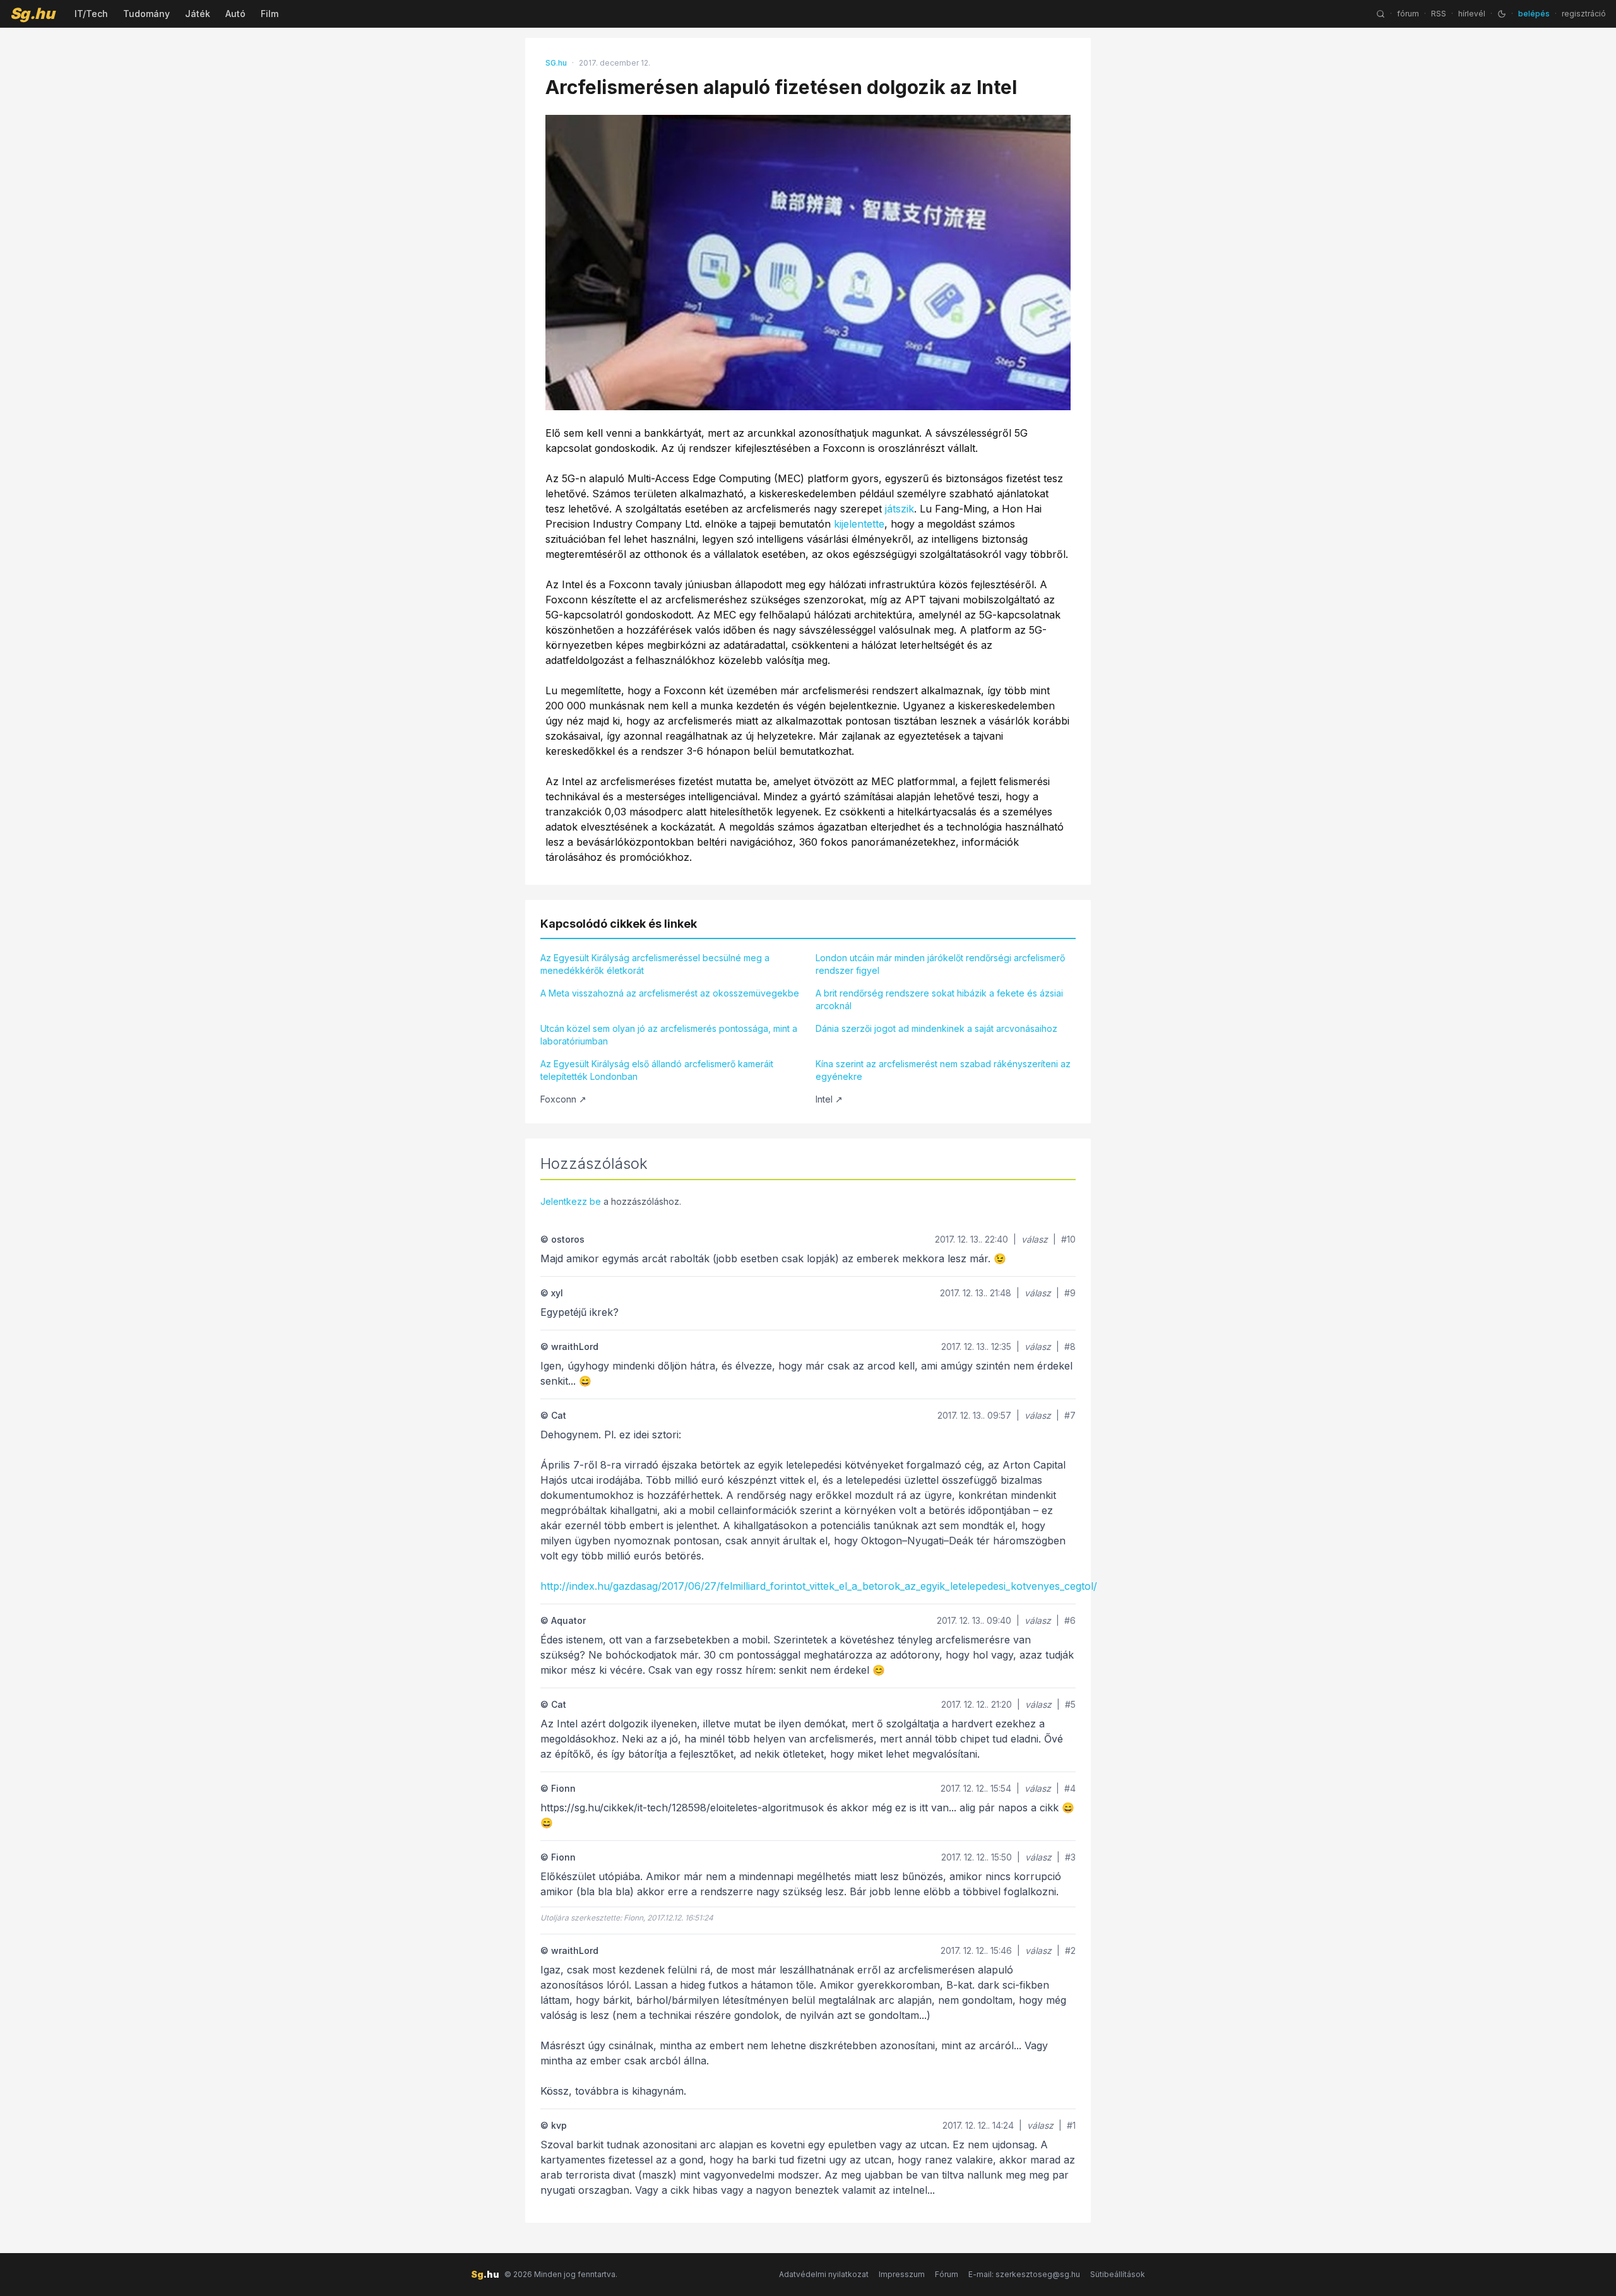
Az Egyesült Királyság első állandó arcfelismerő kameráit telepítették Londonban (657, 1070)
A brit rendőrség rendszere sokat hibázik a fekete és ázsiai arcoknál (939, 999)
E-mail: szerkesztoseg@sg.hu (1024, 2274)
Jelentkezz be (571, 1201)
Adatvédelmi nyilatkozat (824, 2274)
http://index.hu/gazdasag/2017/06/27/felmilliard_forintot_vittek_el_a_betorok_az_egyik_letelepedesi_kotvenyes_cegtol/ (819, 1586)
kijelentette (859, 524)
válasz (1035, 1239)
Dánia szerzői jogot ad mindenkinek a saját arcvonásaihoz (936, 1028)
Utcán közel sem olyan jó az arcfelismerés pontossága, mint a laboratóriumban (669, 1035)
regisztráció (1584, 14)
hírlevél (1472, 14)
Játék (198, 14)
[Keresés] (1381, 14)
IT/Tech (91, 14)
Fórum (947, 2274)
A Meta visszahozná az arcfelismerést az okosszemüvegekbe (670, 993)
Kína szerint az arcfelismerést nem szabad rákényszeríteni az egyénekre (943, 1070)
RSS (1439, 14)
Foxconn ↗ (563, 1099)
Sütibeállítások (1118, 2274)
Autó (235, 14)
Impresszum (902, 2274)
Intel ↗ (829, 1099)
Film (270, 14)
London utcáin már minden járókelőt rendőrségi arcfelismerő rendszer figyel (940, 964)
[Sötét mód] (1502, 14)
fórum (1408, 14)
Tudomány (146, 14)
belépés (1534, 14)
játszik (900, 509)
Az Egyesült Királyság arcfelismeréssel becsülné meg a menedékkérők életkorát (655, 964)
